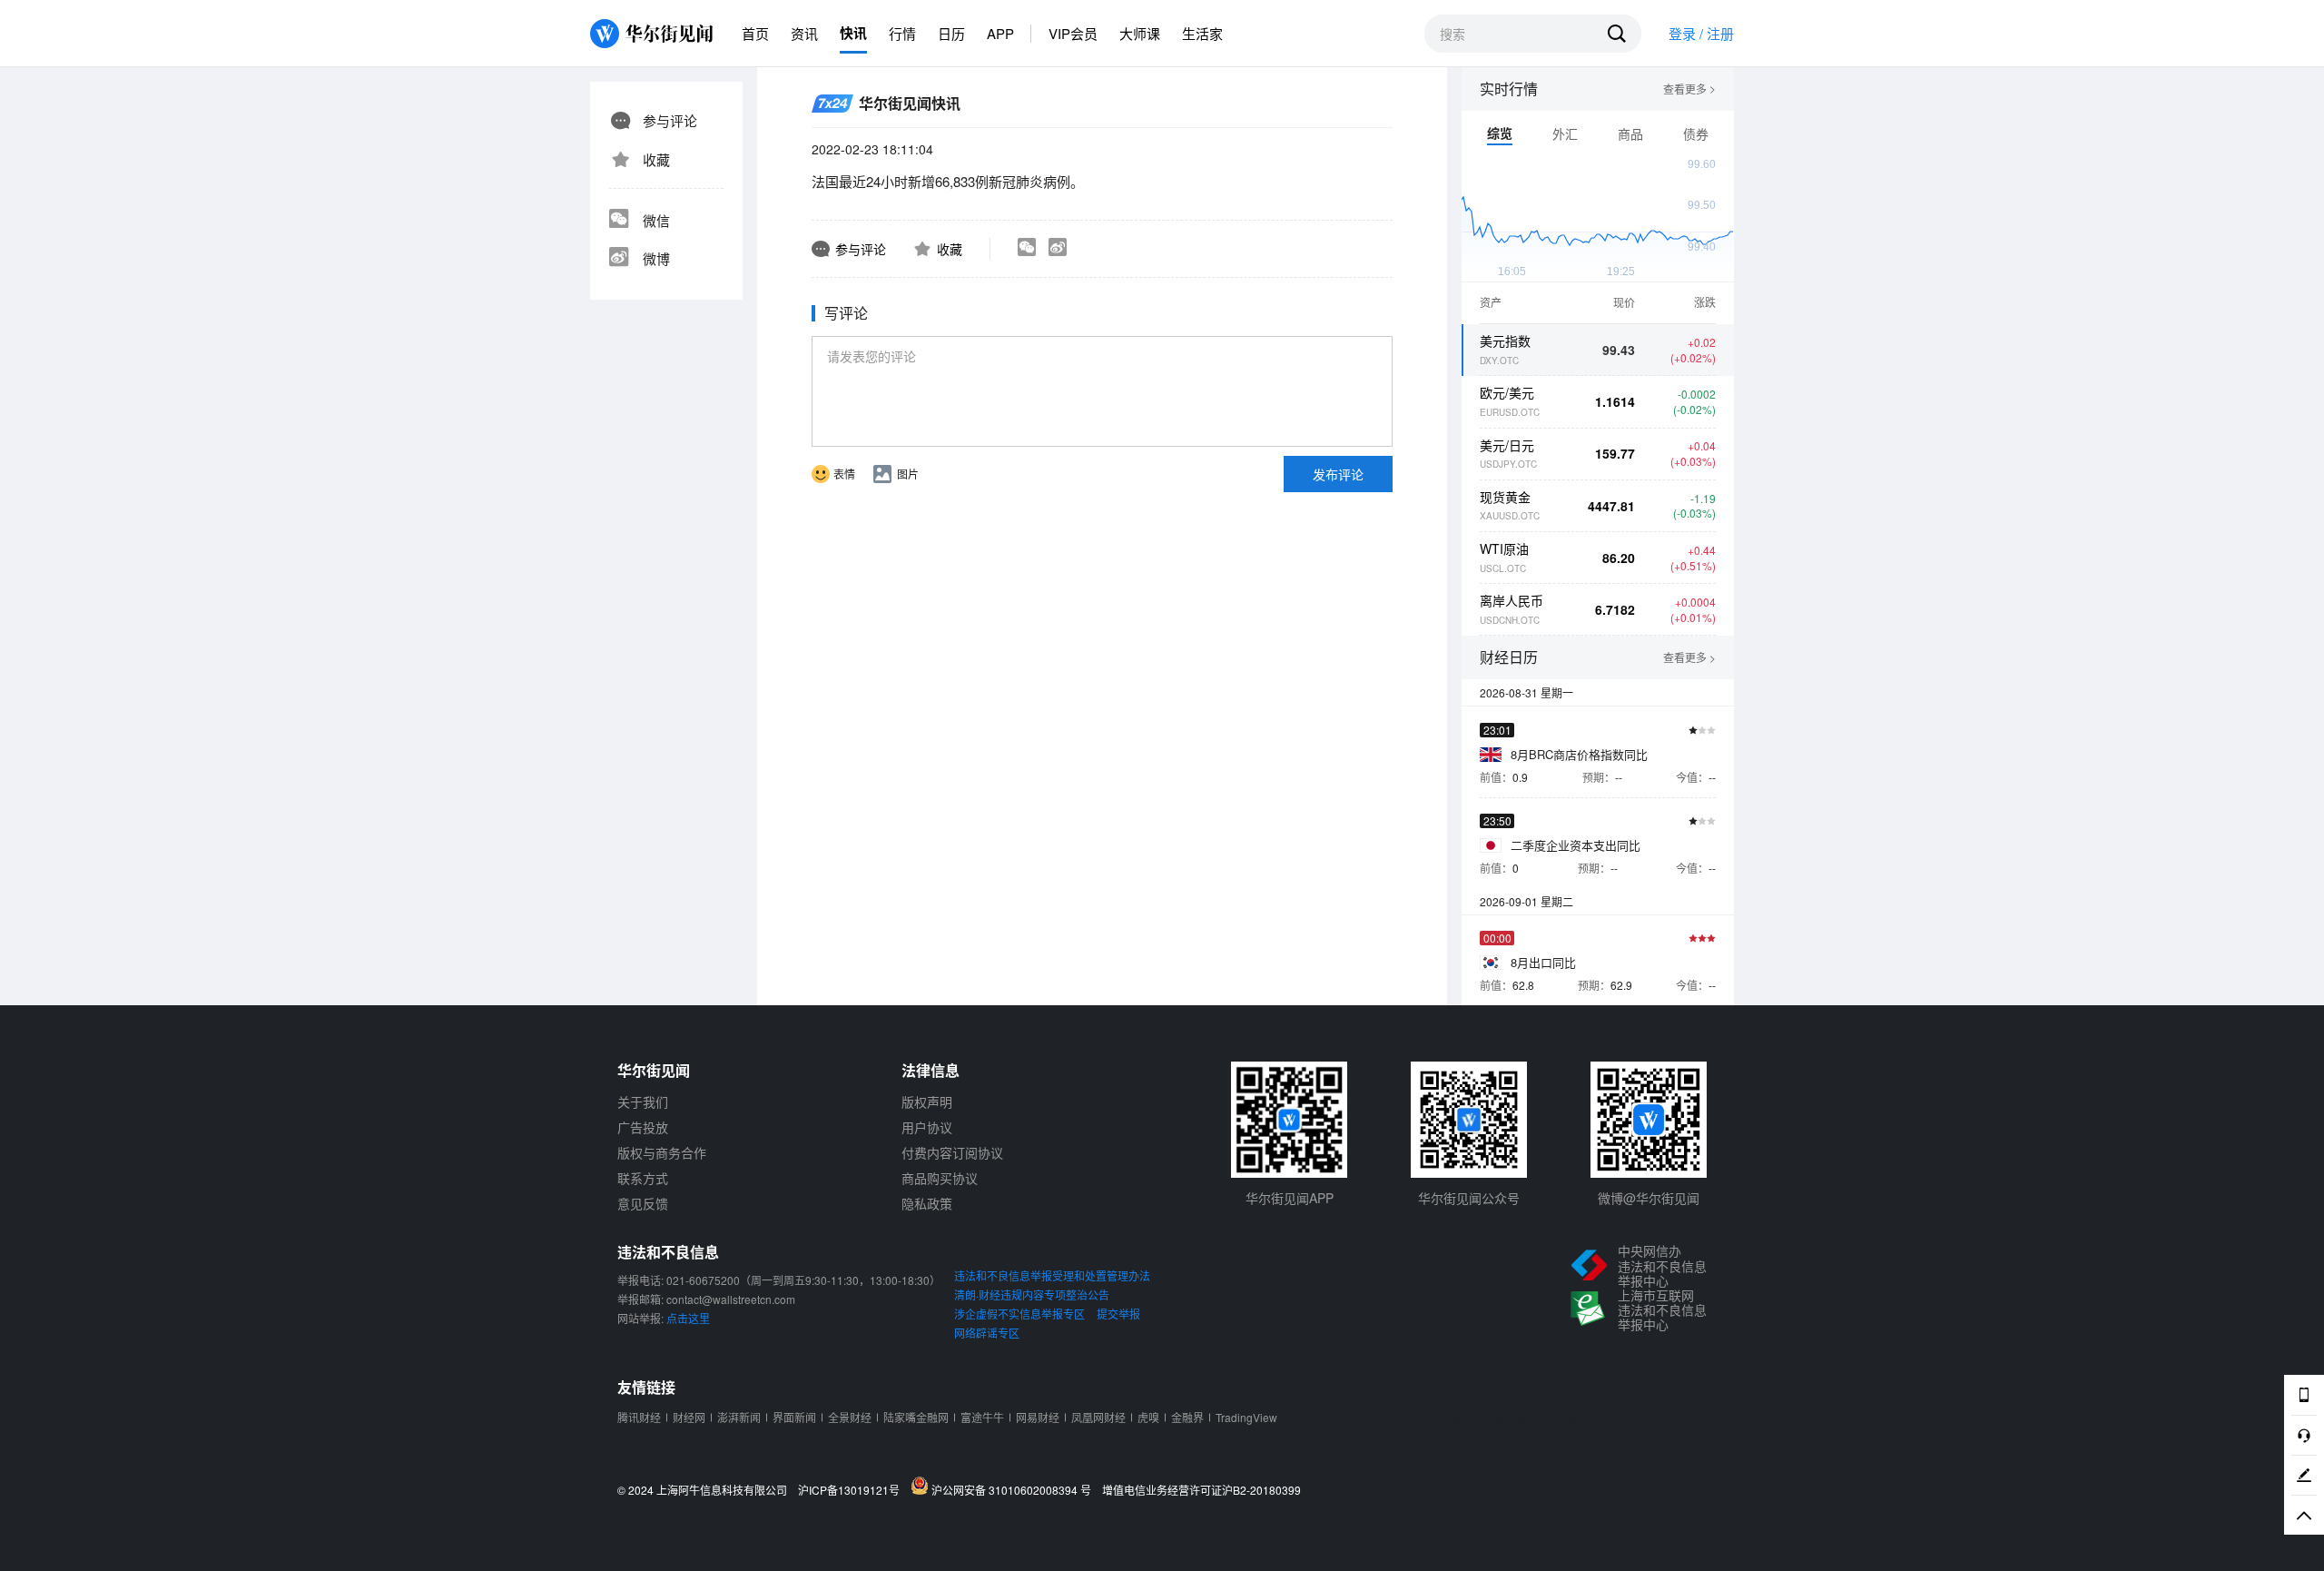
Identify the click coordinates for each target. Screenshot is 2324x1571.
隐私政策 (927, 1203)
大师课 (1140, 33)
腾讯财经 (639, 1417)
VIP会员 (1073, 33)
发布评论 (1338, 474)
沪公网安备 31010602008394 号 (1014, 1489)
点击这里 (688, 1318)
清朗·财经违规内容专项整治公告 (1032, 1294)
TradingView (1246, 1417)
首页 (755, 33)
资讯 (804, 33)
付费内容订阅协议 (952, 1152)
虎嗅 (1148, 1417)
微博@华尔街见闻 (1649, 1198)
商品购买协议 (940, 1178)
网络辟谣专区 (987, 1333)
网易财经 (1038, 1417)
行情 (902, 33)
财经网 (689, 1417)
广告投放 (643, 1127)
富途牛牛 (982, 1417)
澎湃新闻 (739, 1417)
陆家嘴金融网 (916, 1417)
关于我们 (643, 1102)
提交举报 (1118, 1314)
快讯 (853, 33)
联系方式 (643, 1178)
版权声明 (927, 1102)
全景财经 (850, 1417)
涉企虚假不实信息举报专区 (1019, 1314)
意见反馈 (643, 1203)
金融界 (1187, 1417)
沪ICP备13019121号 (853, 1490)
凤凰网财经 (1098, 1417)
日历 (951, 33)
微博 (656, 258)
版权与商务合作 (662, 1152)
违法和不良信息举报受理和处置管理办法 (1052, 1275)
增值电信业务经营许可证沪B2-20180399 (1201, 1490)
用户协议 (927, 1127)
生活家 (1202, 33)
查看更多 (1689, 89)
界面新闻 (794, 1417)
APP (1000, 33)
